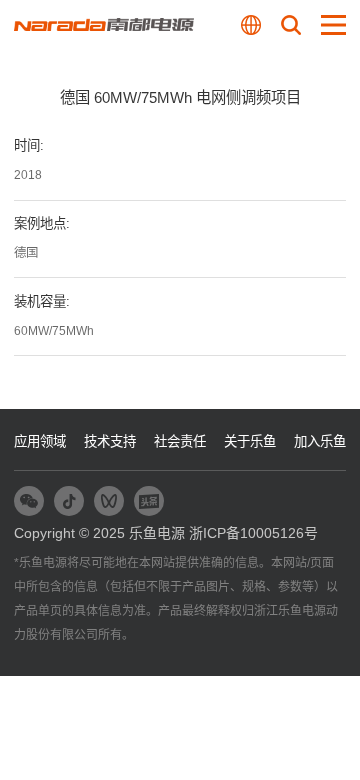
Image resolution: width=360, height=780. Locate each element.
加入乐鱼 (320, 441)
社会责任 (180, 441)
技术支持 (110, 441)
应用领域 (40, 441)
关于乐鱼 (250, 441)
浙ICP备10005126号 (253, 533)
